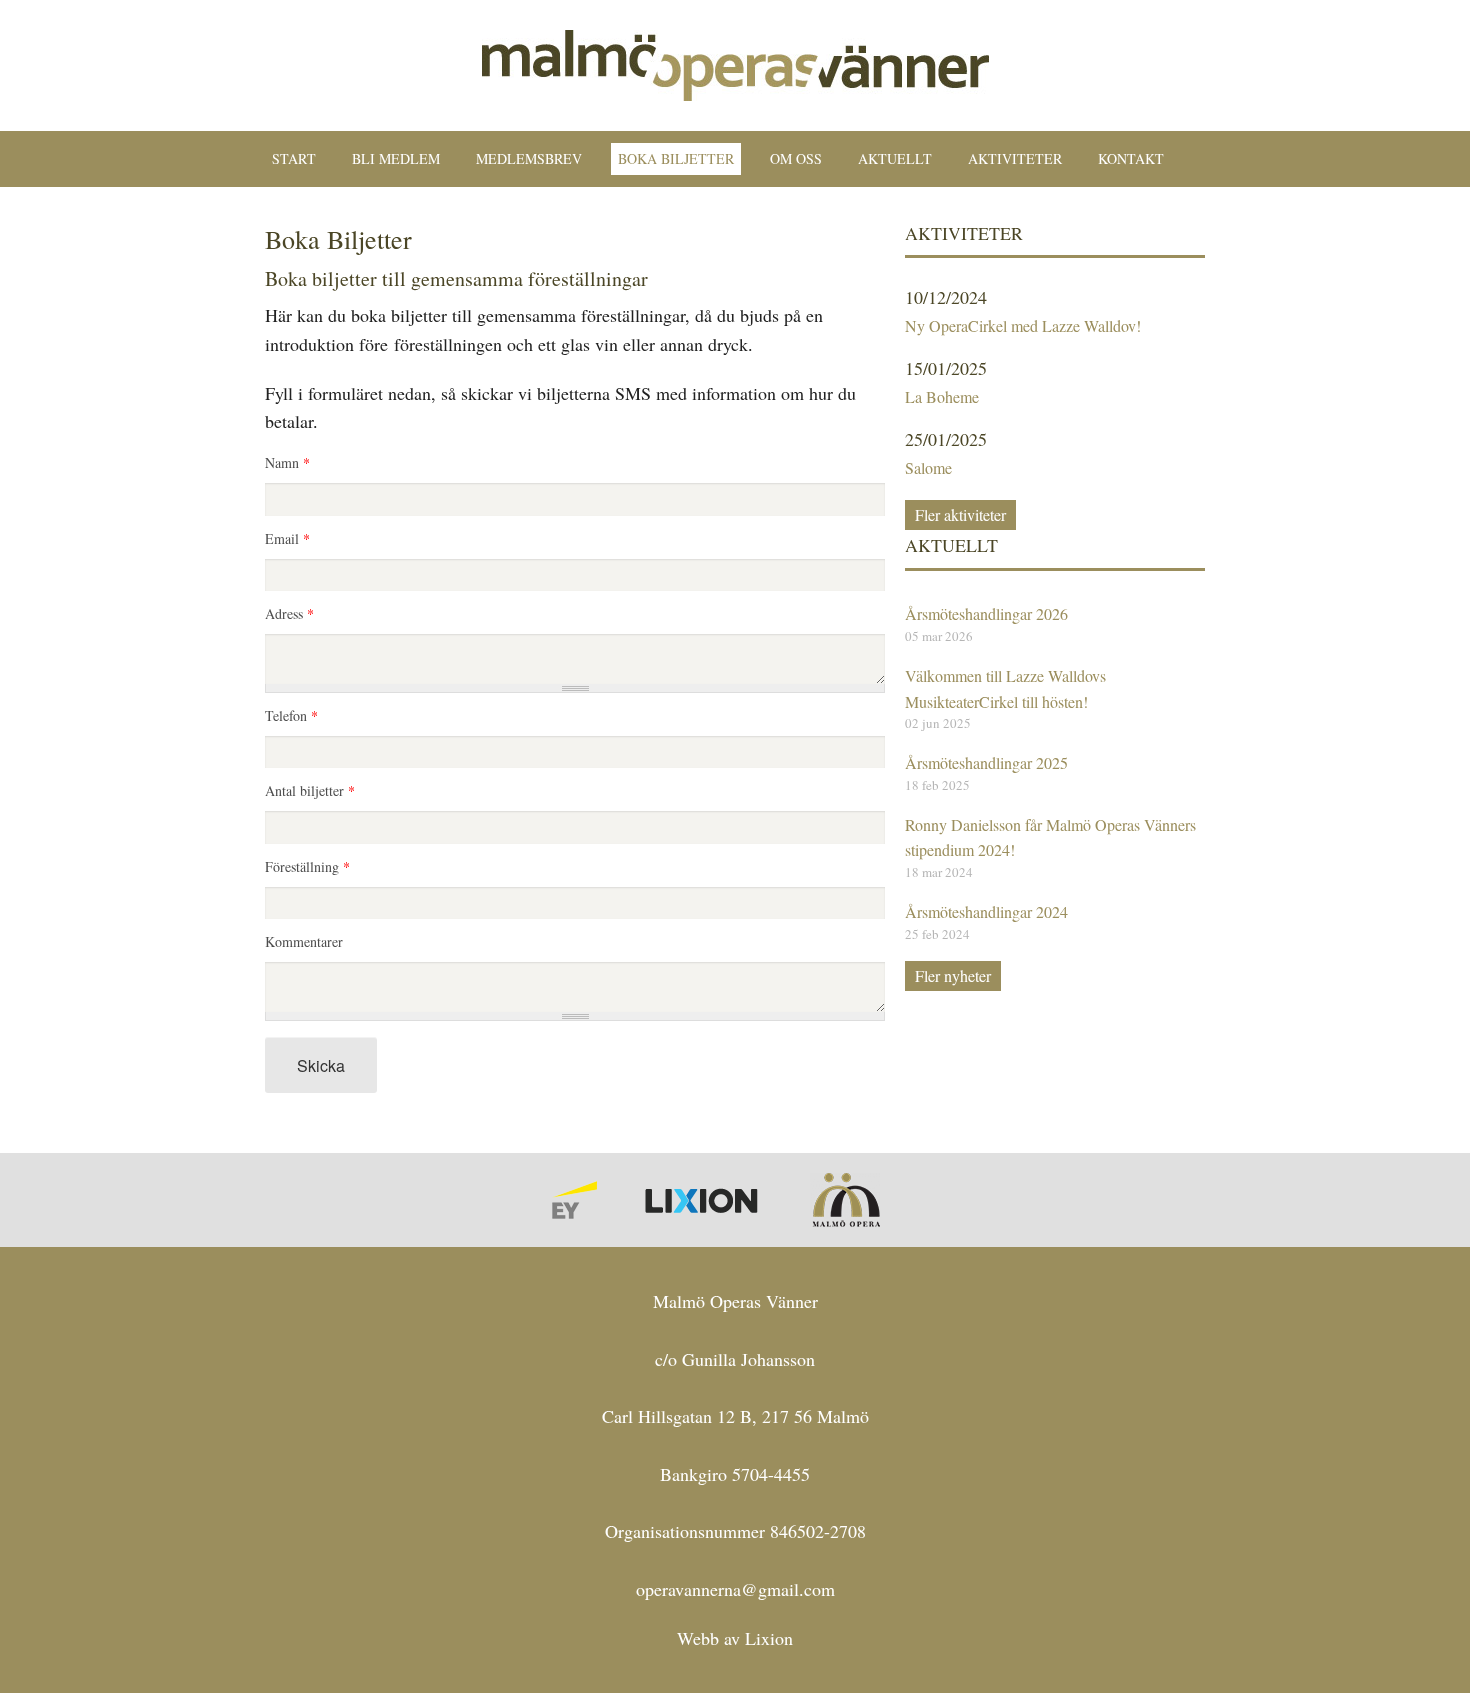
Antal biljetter (310, 792)
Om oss (796, 158)
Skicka (321, 1065)
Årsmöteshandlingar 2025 (986, 762)
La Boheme (942, 396)
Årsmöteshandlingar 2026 (986, 613)
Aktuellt (895, 158)
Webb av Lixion (735, 1638)
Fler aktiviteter (960, 514)
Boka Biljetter (676, 158)
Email (287, 540)
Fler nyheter (953, 975)
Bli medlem (396, 158)
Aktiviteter (1015, 158)
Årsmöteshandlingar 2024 (986, 911)
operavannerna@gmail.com (735, 1589)
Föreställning (307, 868)
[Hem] (735, 62)
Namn (287, 464)
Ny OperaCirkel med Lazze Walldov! (1023, 325)
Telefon (291, 717)
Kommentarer (304, 943)
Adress (289, 615)
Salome (928, 467)
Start (294, 158)
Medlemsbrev (529, 158)
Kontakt (1131, 158)
